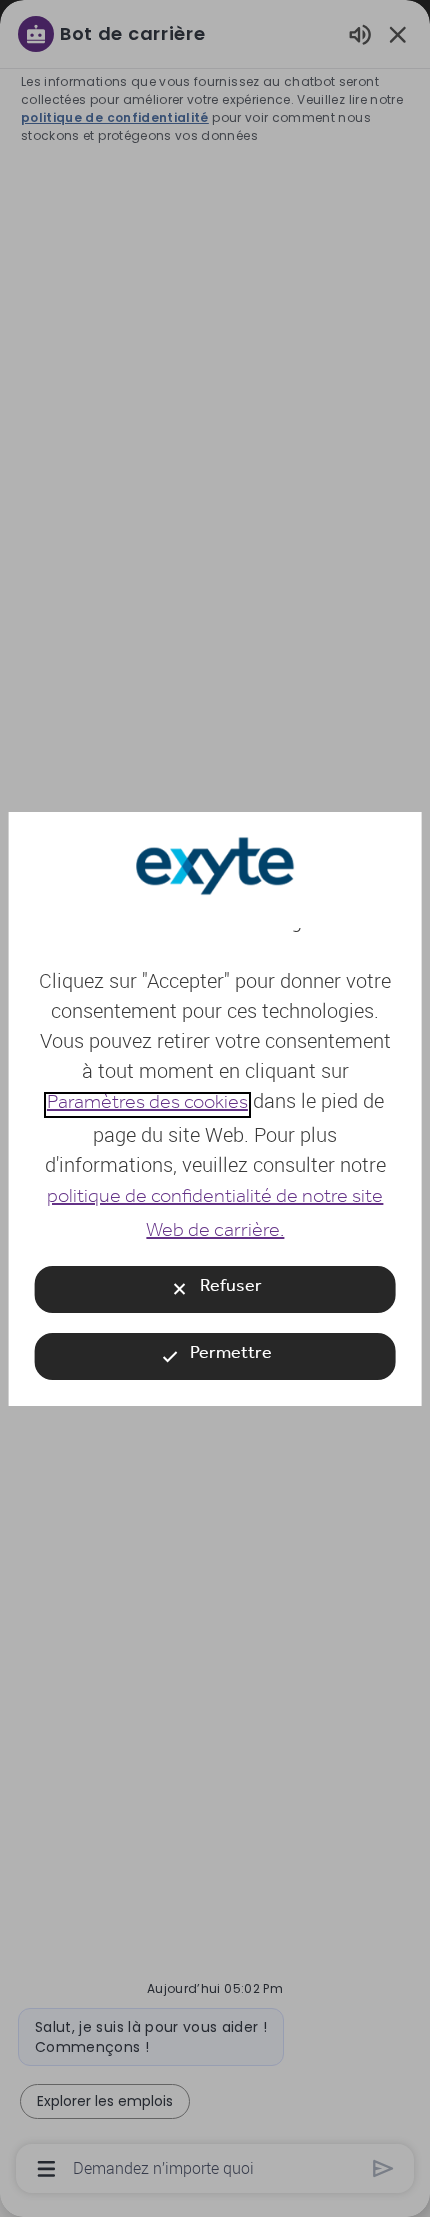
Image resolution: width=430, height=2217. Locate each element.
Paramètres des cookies (146, 1105)
